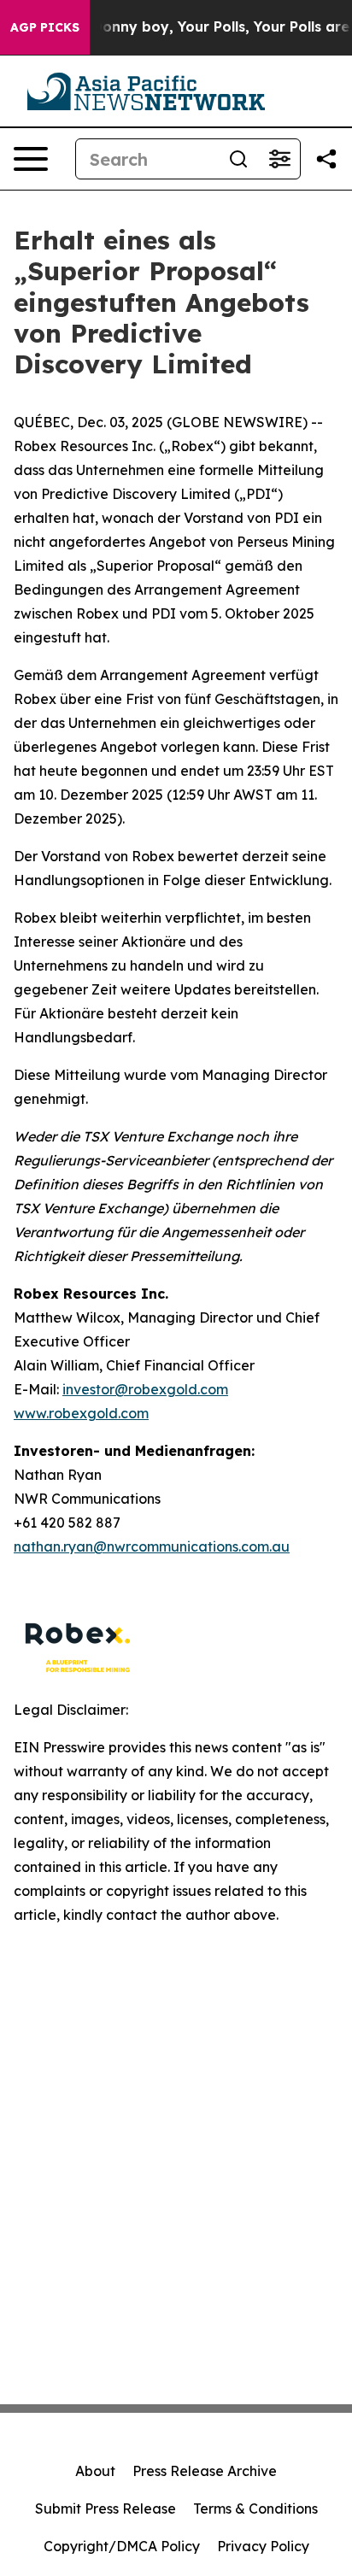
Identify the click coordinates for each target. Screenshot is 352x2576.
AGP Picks (45, 27)
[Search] (238, 159)
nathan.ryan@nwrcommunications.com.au (152, 1546)
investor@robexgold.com (145, 1389)
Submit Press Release (106, 2509)
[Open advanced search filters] (279, 159)
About (95, 2471)
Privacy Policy (263, 2546)
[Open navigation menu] (31, 159)
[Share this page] (326, 159)
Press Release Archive (205, 2471)
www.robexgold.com (81, 1413)
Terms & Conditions (255, 2509)
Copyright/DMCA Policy (122, 2546)
